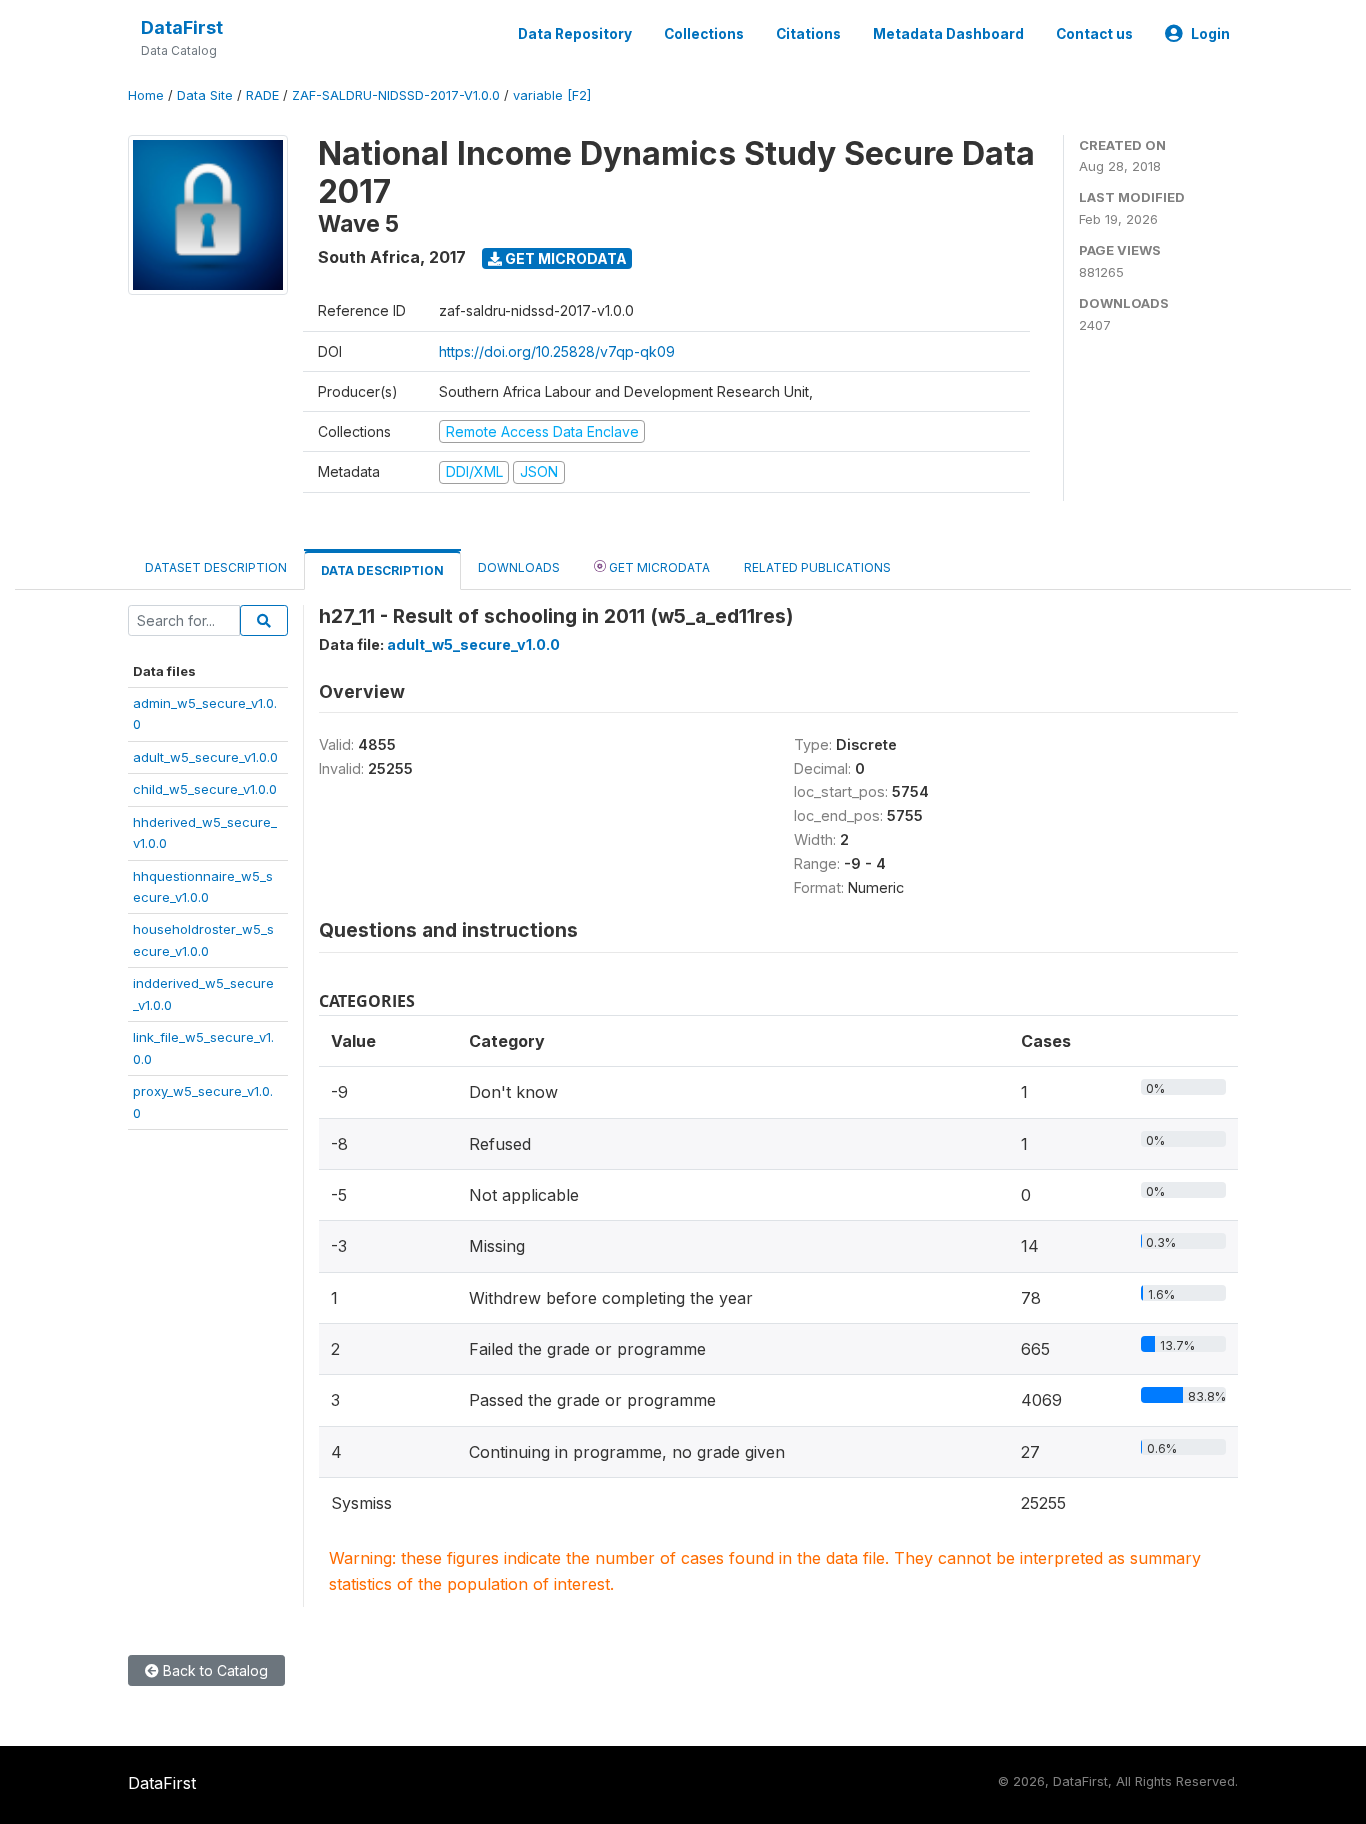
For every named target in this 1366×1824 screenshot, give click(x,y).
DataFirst (182, 27)
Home (146, 95)
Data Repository (575, 34)
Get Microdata (564, 258)
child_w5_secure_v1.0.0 (205, 789)
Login (1210, 34)
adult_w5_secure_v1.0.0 (205, 757)
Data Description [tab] (382, 570)
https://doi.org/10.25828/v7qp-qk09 (557, 351)
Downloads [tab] (519, 567)
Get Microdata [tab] (658, 567)
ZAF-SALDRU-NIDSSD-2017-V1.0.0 (396, 95)
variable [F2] (552, 95)
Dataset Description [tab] (216, 567)
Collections (704, 34)
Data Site (205, 95)
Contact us (1094, 34)
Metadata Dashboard (948, 34)
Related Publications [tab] (817, 567)
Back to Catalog (213, 1670)
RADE (262, 95)
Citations (808, 34)
